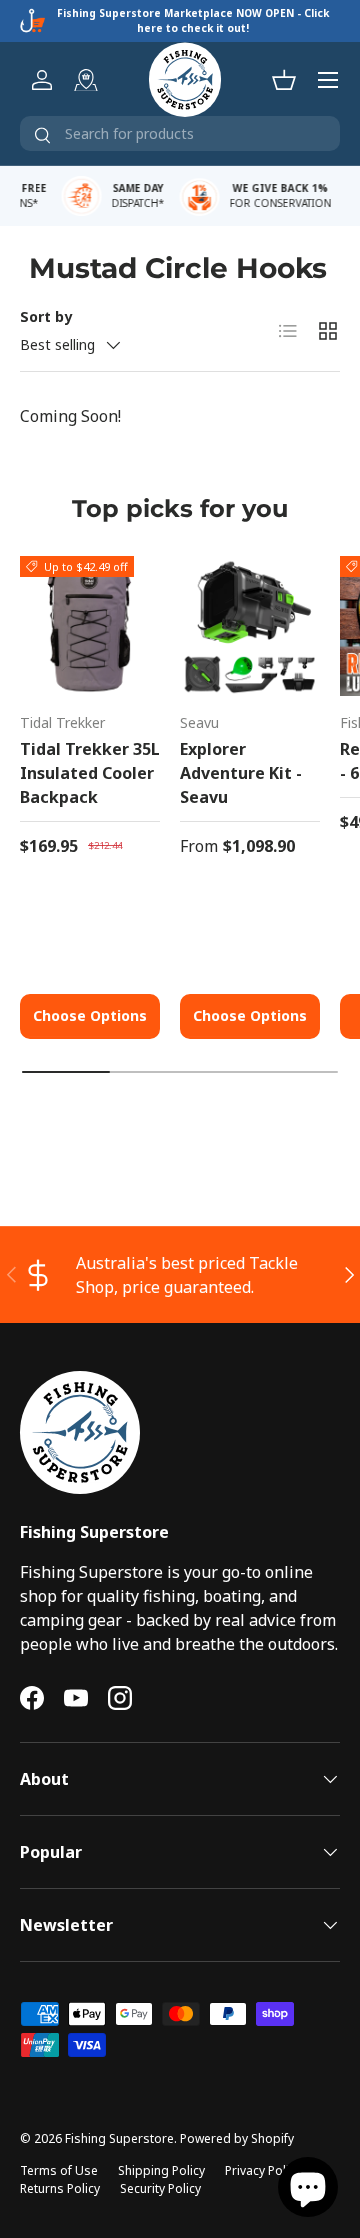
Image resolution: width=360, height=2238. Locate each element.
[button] (284, 80)
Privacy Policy (263, 2170)
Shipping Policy (161, 2170)
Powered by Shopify (237, 2138)
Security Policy (160, 2188)
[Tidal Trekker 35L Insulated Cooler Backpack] (90, 626)
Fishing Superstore (119, 2138)
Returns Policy (60, 2188)
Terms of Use (59, 2170)
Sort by (46, 316)
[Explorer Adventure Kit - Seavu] (250, 626)
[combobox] (180, 133)
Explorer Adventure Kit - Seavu (241, 773)
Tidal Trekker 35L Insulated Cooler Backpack (90, 773)
